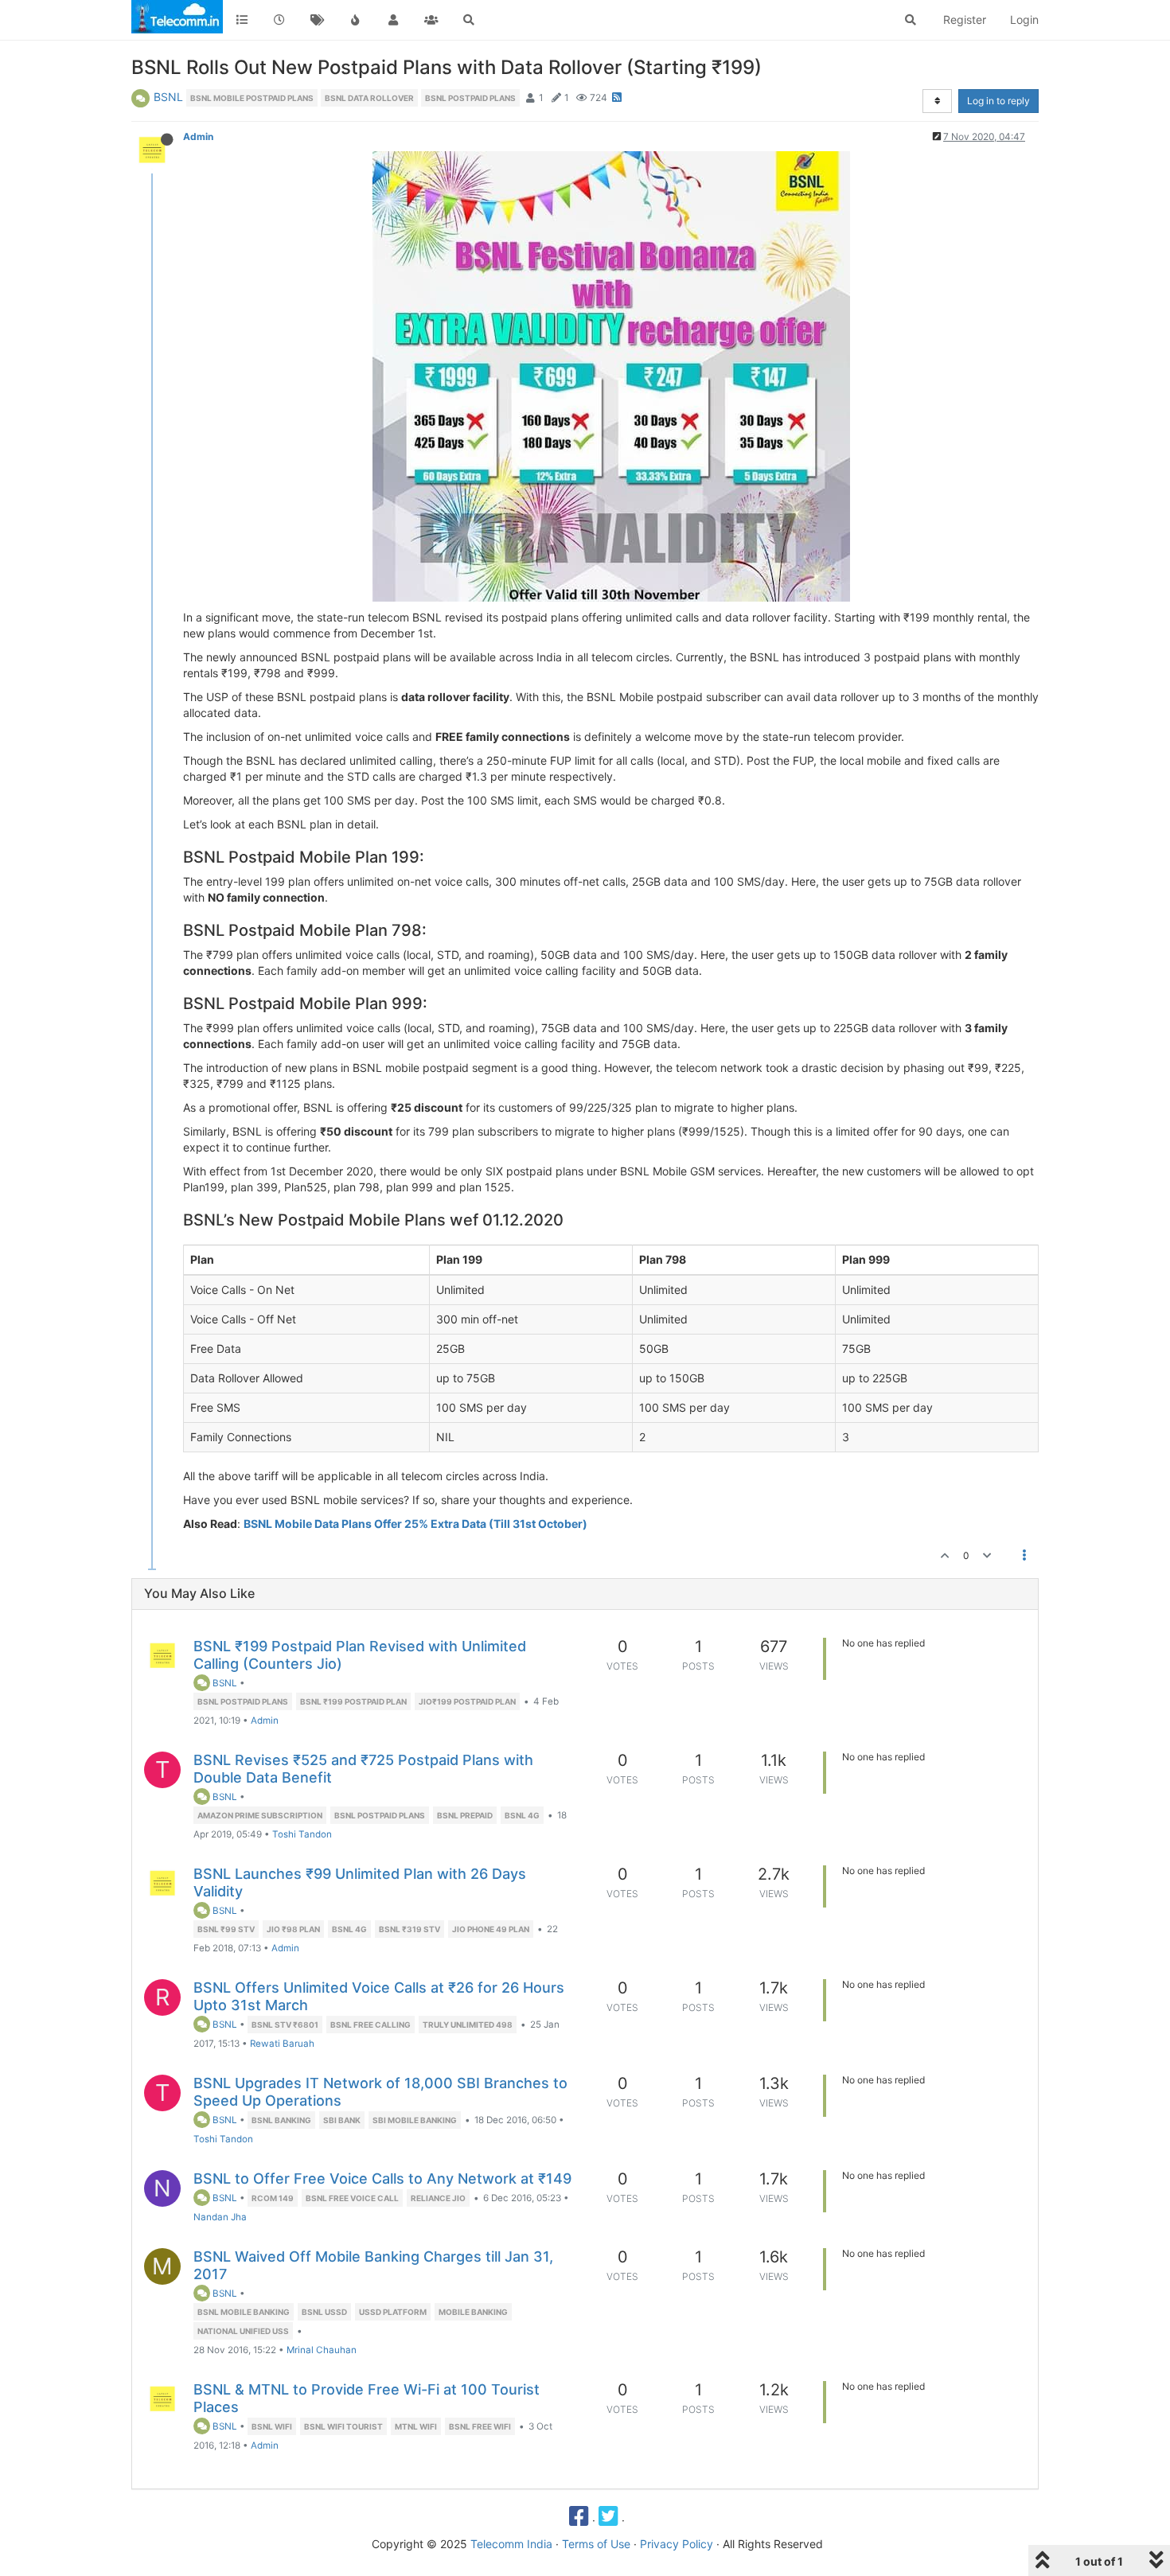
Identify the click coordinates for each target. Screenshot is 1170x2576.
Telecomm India (511, 2544)
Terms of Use (596, 2544)
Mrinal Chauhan (322, 2350)
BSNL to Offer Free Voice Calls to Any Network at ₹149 (382, 2178)
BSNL (168, 97)
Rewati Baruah (282, 2044)
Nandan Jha (220, 2217)
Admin (198, 136)
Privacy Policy (677, 2544)
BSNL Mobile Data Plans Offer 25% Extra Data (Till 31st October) (415, 1524)
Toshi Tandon (302, 1834)
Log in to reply (998, 101)
